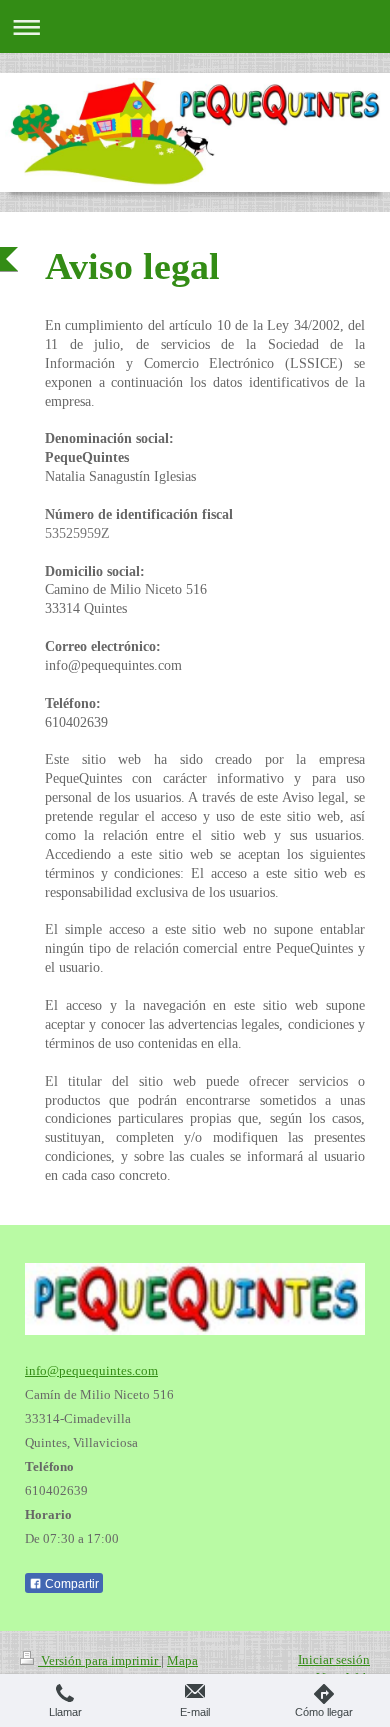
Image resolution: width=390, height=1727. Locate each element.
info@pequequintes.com (91, 1370)
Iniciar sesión (334, 1659)
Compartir (70, 1584)
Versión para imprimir (99, 1660)
